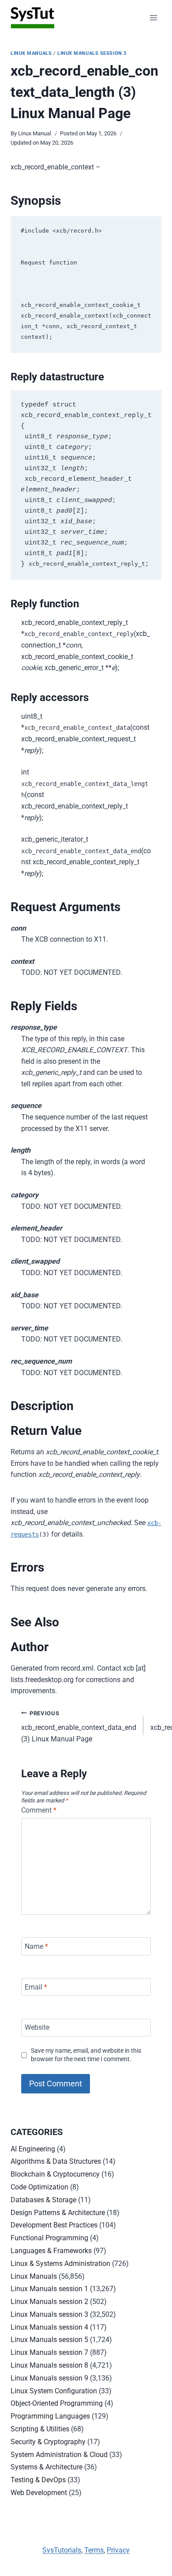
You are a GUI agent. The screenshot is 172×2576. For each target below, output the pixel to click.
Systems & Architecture (47, 2467)
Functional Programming (49, 2238)
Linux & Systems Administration (60, 2264)
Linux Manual (35, 133)
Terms (94, 2550)
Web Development (39, 2493)
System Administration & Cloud (59, 2455)
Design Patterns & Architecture (58, 2213)
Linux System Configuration (54, 2391)
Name (36, 1946)
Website (37, 2027)
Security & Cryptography (48, 2442)
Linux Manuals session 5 (49, 2340)
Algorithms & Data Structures (56, 2161)
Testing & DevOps (38, 2480)
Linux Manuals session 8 (49, 2365)
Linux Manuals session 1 (49, 2289)
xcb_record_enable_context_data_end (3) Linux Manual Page (79, 1727)
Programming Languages (50, 2416)
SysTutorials (62, 2550)
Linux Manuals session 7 (49, 2352)
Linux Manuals (31, 53)
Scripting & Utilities (40, 2429)
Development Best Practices (54, 2225)
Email (36, 1987)
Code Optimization (39, 2187)
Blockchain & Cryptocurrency (55, 2174)
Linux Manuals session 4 (49, 2327)
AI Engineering (33, 2149)
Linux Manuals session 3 (92, 53)
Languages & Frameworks (51, 2251)
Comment (39, 1810)
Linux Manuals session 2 (49, 2302)
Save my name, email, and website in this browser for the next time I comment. (86, 2055)
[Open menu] (153, 17)
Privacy (118, 2550)
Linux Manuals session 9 (49, 2378)
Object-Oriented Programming (57, 2403)
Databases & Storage (43, 2200)
